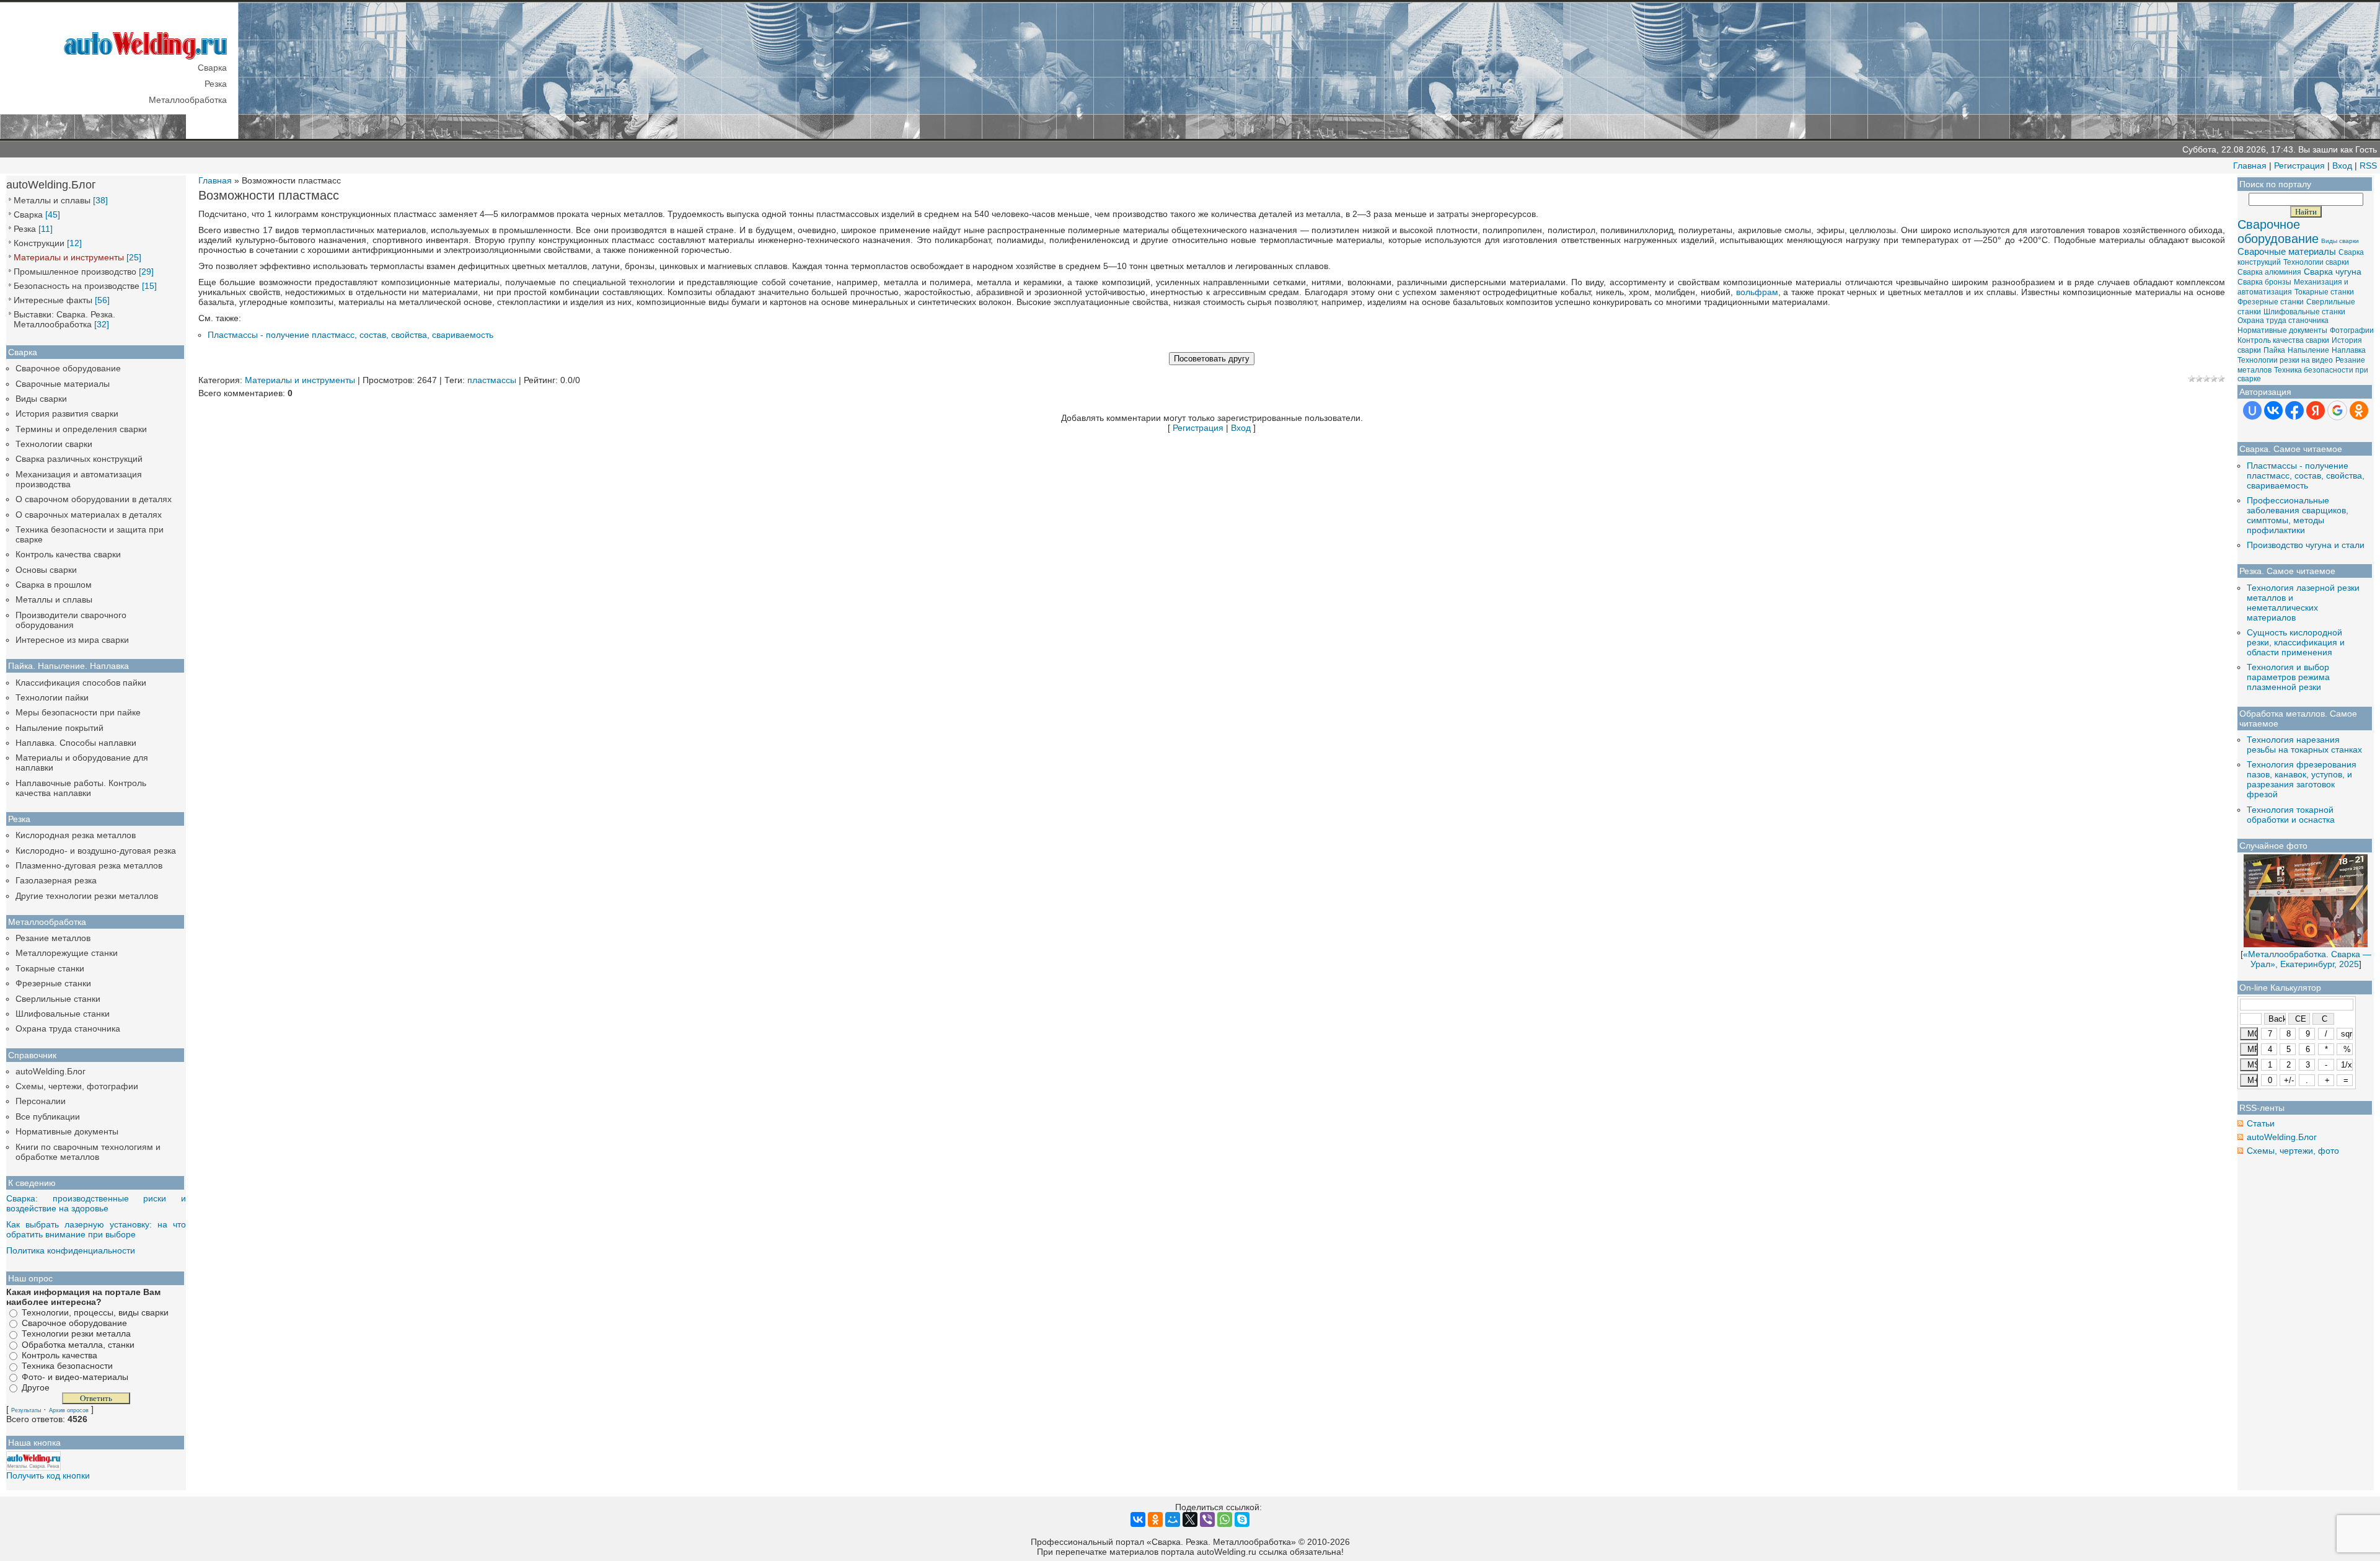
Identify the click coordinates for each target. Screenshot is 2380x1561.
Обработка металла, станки (78, 1345)
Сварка (28, 214)
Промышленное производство (75, 272)
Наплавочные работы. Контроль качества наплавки (81, 788)
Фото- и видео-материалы (75, 1377)
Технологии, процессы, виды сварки (95, 1312)
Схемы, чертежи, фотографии (77, 1086)
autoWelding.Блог (51, 1071)
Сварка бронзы (2264, 282)
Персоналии (41, 1101)
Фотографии (2352, 330)
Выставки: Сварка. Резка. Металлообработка (64, 319)
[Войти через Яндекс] (2316, 410)
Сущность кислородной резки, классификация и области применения (2296, 642)
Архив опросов (69, 1410)
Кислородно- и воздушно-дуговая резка (96, 851)
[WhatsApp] (1225, 1519)
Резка (25, 229)
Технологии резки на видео (2285, 360)
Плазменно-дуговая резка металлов (89, 865)
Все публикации (48, 1117)
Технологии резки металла (76, 1334)
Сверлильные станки (58, 999)
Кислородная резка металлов (76, 835)
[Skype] (1242, 1519)
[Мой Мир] (1173, 1519)
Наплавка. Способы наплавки (76, 743)
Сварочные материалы (63, 384)
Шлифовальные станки (63, 1014)
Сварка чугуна (2333, 272)
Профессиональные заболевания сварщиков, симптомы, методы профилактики (2298, 515)
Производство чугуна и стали (2306, 545)
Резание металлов (53, 938)
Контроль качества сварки (68, 554)
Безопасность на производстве (77, 286)
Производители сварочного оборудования (71, 620)
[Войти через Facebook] (2294, 410)
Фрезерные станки (53, 983)
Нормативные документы (67, 1131)
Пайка (2274, 350)
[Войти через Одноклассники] (2359, 410)
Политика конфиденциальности (71, 1250)
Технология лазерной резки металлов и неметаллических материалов (2303, 603)
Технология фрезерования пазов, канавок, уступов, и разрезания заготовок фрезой (2302, 779)
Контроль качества (59, 1355)
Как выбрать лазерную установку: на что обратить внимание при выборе (96, 1229)
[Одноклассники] (1155, 1519)
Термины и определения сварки (81, 429)
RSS (2368, 166)
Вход (2342, 166)
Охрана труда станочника (68, 1028)
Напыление (2308, 350)
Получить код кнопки (48, 1475)
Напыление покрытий (59, 728)
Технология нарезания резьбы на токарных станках (2304, 745)
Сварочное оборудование (68, 368)
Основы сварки (46, 570)
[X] (1190, 1519)
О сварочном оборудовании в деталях (94, 499)
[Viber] (1207, 1519)
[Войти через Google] (2337, 410)
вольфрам (1757, 292)
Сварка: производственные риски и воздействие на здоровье (96, 1203)
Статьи (2261, 1123)
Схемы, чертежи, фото (2293, 1151)
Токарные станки (50, 968)
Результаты (26, 1410)
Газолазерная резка (56, 880)
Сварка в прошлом (54, 585)
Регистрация (2299, 166)
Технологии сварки (54, 444)
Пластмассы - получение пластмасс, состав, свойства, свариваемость (350, 335)
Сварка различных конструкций (79, 459)
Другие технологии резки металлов (87, 896)
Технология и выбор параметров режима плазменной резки (2288, 677)
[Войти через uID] (2252, 410)
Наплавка (2349, 350)
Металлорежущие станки (67, 953)
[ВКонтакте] (1138, 1519)
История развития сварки (67, 413)
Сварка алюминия (2269, 272)
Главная (2250, 166)
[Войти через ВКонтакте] (2273, 410)
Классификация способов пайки (81, 683)
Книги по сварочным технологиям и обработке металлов (88, 1152)
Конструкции (39, 243)
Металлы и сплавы (52, 200)
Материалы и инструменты (69, 257)
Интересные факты (53, 300)
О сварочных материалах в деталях (89, 515)
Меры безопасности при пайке (78, 712)
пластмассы (492, 380)
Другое (36, 1387)
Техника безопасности (67, 1366)
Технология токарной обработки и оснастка (2291, 815)
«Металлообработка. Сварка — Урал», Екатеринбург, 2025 (2307, 959)
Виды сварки (41, 399)
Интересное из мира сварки (72, 640)
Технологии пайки (52, 697)
